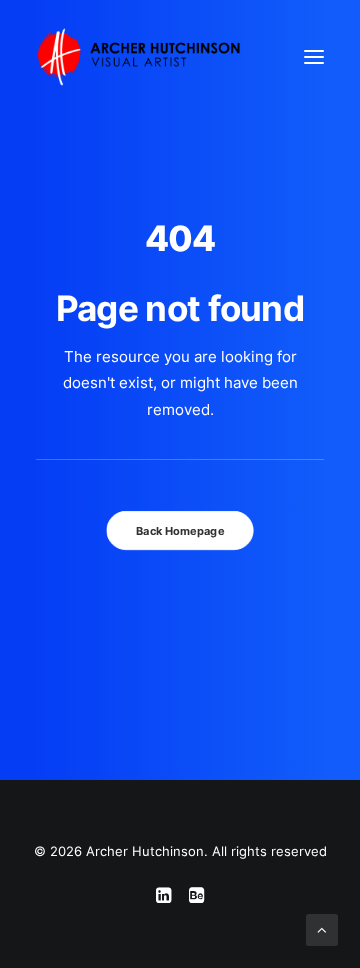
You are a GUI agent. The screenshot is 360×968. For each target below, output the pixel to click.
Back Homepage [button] (180, 531)
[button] (314, 57)
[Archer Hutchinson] (138, 57)
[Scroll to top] (322, 928)
